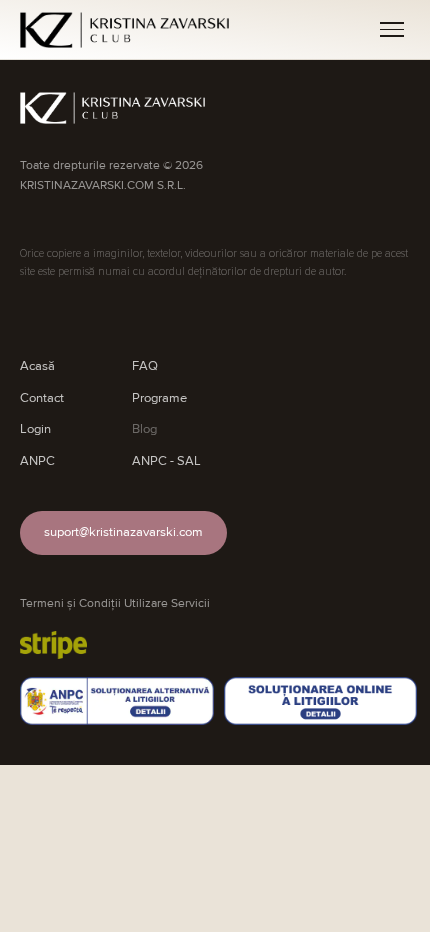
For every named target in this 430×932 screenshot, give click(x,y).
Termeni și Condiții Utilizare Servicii (115, 603)
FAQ (145, 366)
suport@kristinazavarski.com (123, 532)
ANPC (37, 461)
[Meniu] (392, 29)
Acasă (37, 366)
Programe (159, 398)
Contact (42, 398)
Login (35, 429)
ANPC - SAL (166, 461)
